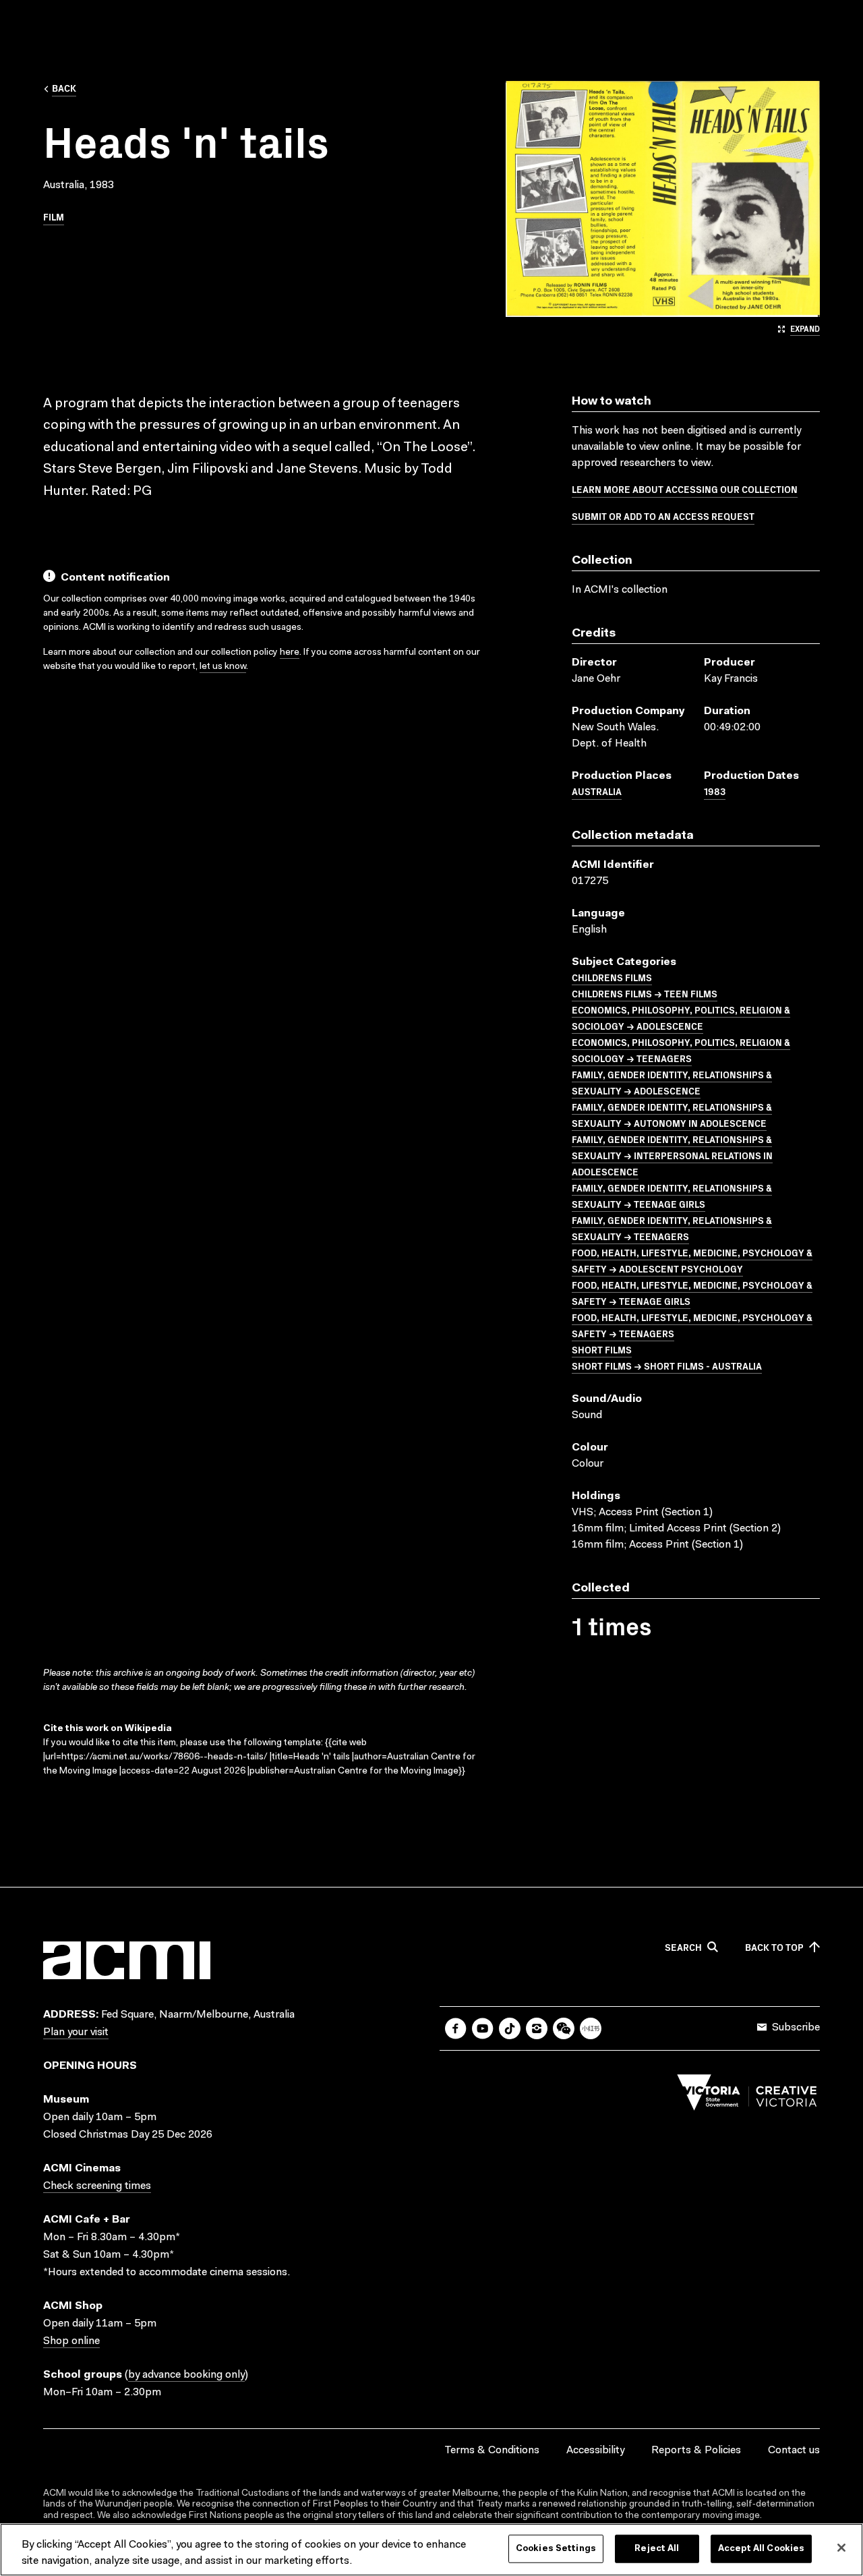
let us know (223, 667)
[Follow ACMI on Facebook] (456, 2028)
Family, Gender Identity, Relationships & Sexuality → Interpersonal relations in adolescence (672, 1155)
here (290, 653)
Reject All (657, 2549)
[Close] (841, 2548)
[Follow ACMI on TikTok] (510, 2028)
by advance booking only (186, 2375)
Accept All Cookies (761, 2549)
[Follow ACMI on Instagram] (537, 2028)
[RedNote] (591, 2028)
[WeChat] (564, 2028)
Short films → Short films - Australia (667, 1366)
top (774, 1948)
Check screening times (97, 2186)
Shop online (71, 2341)
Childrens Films (612, 977)
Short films (602, 1349)
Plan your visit (76, 2032)
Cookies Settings (556, 2549)
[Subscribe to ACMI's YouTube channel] (483, 2028)
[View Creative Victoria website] (747, 2096)
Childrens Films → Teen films (645, 993)
